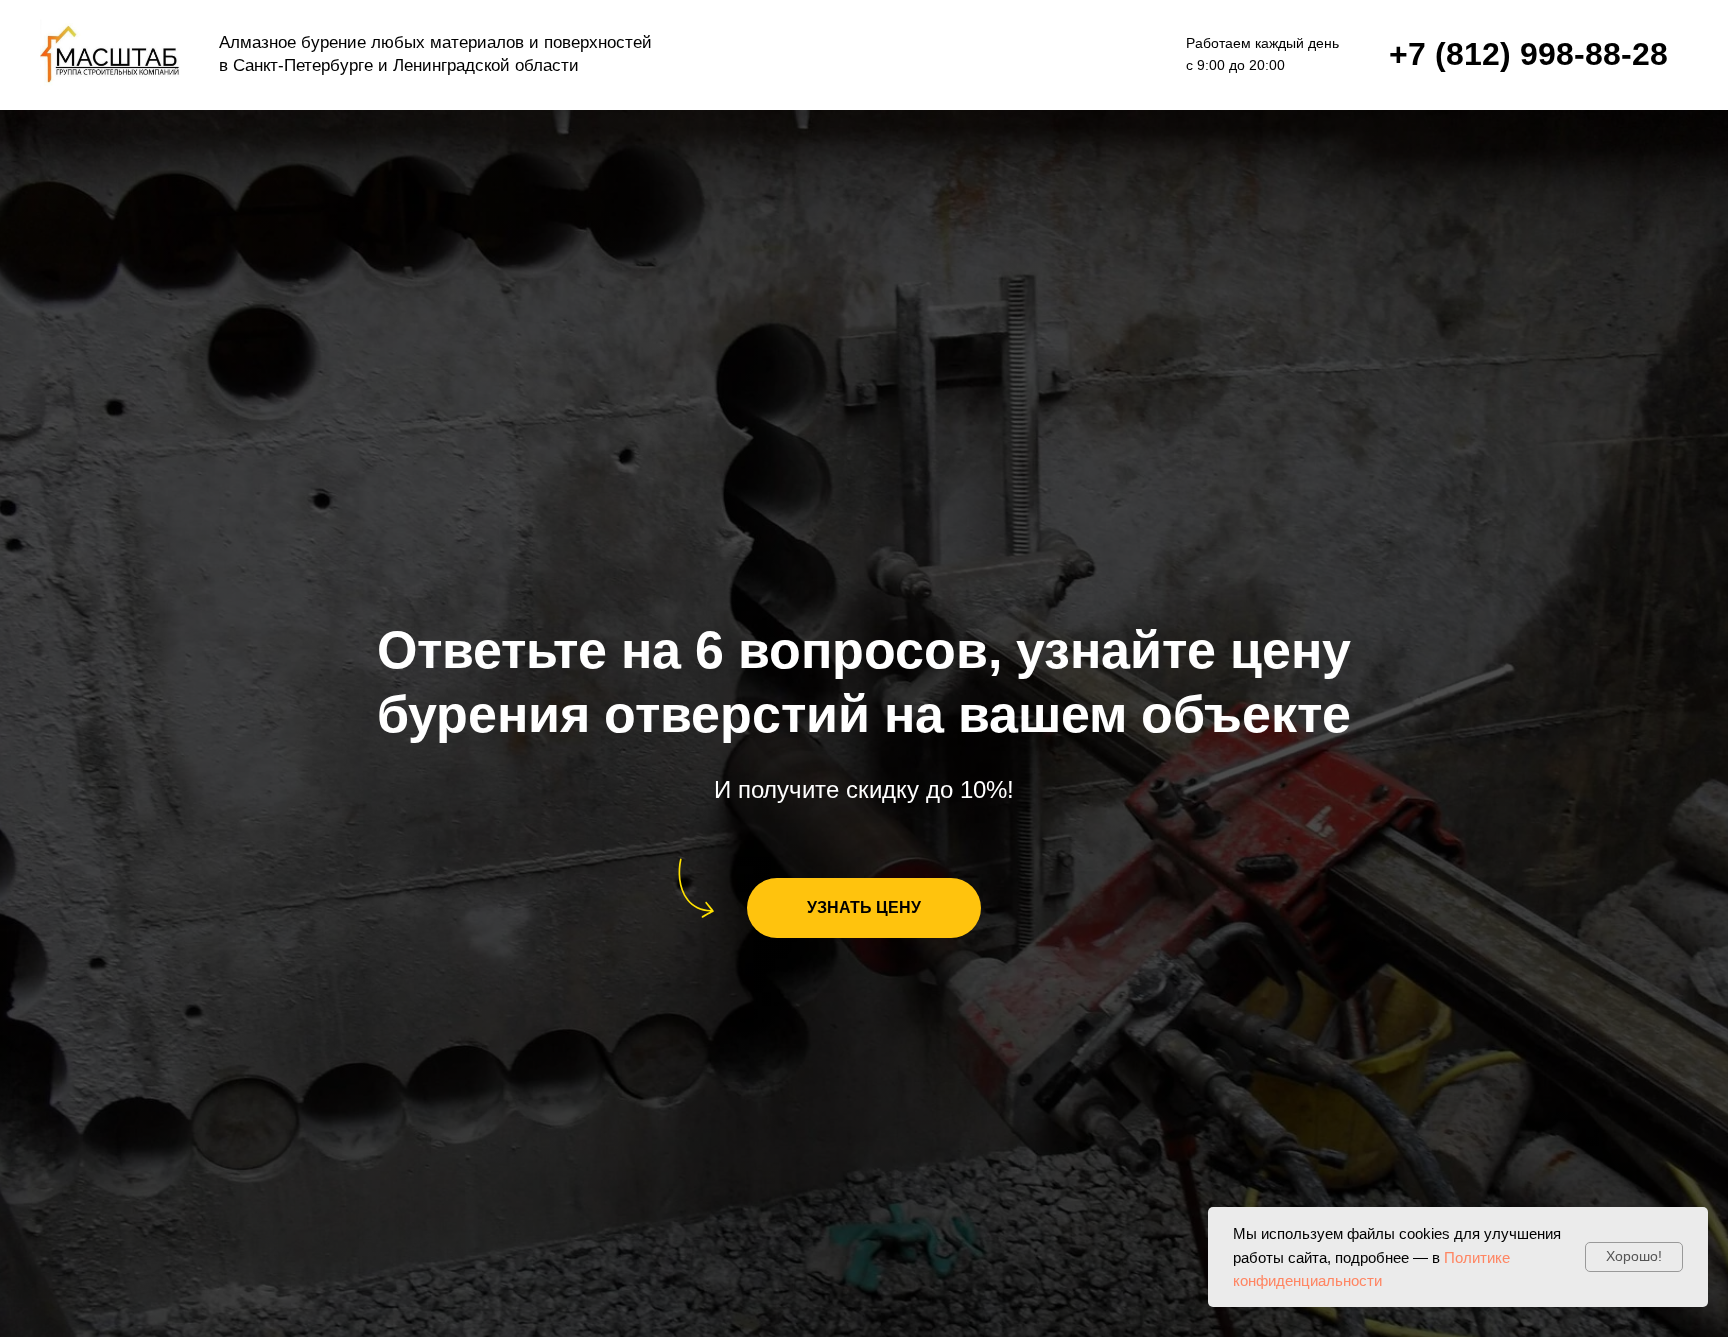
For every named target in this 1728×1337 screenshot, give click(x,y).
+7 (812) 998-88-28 (1528, 54)
